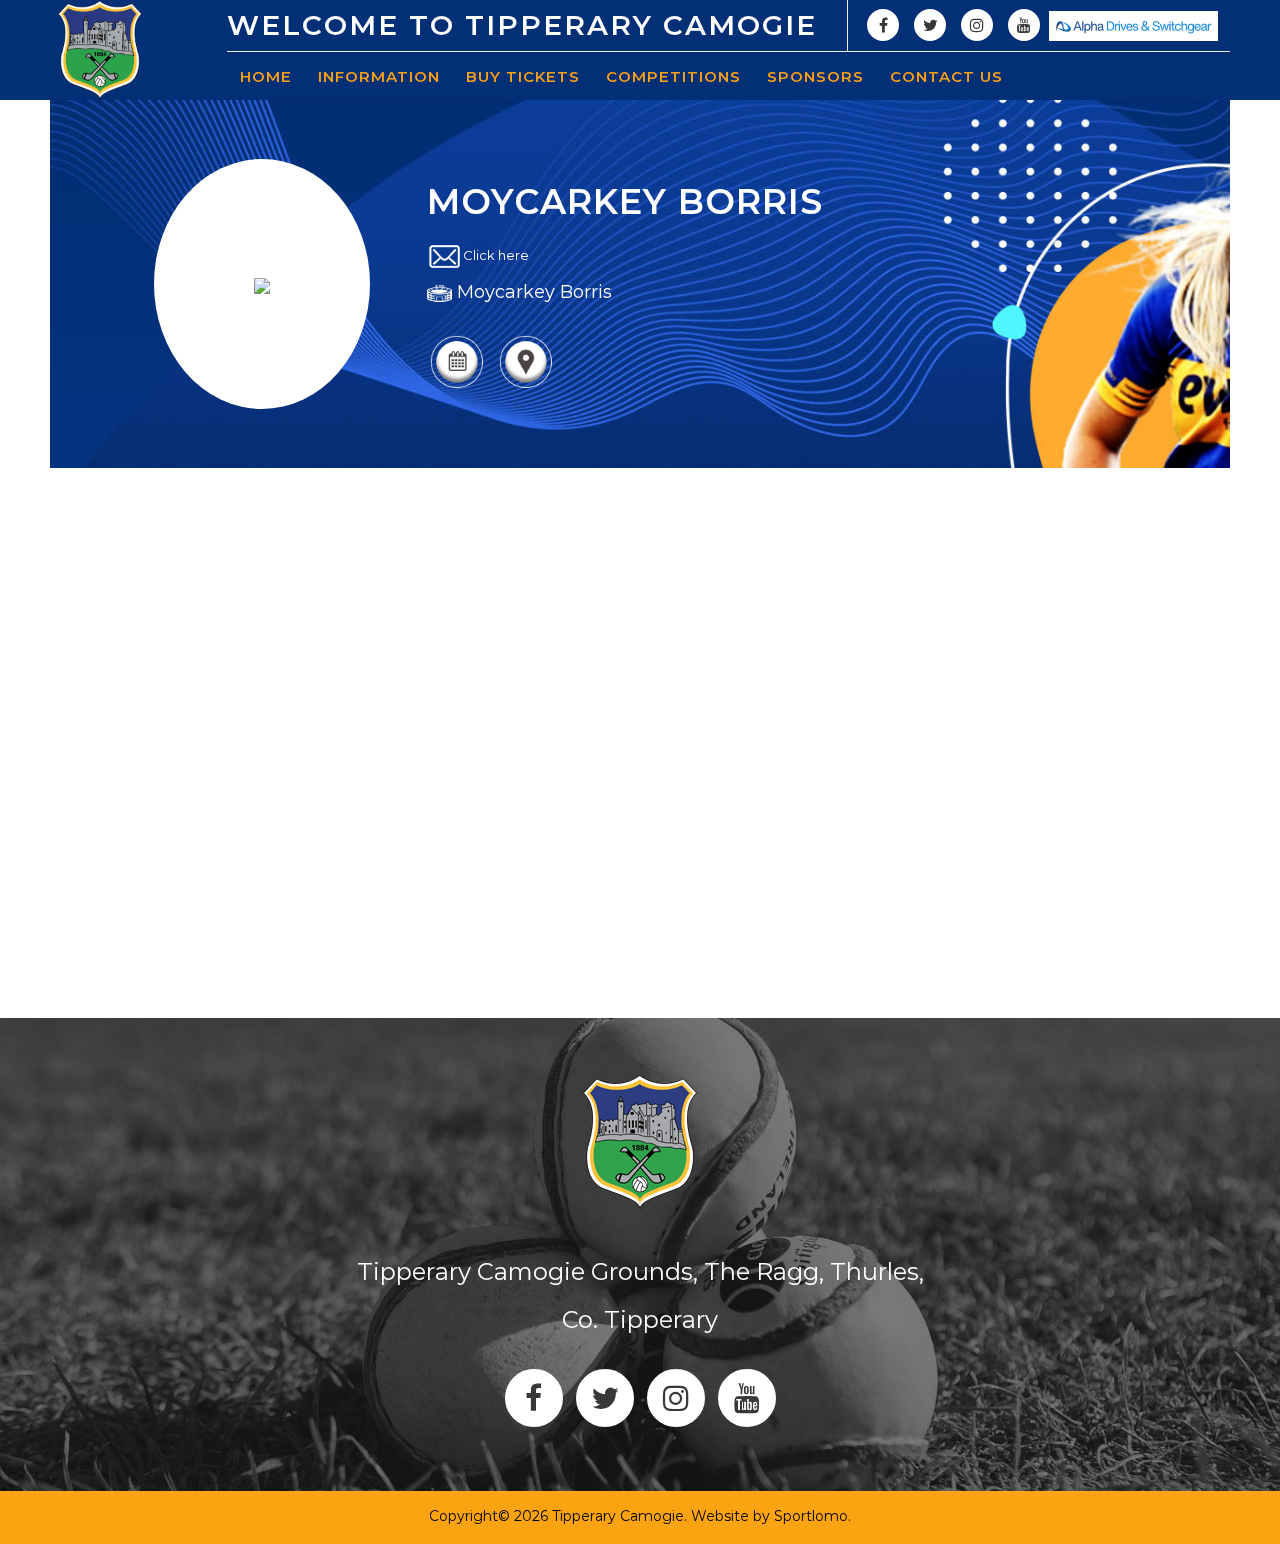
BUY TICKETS (523, 76)
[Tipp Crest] (100, 50)
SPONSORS (815, 76)
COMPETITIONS (673, 76)
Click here (496, 256)
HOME (266, 76)
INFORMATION (379, 76)
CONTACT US (946, 76)
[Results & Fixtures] (456, 386)
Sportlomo (811, 1516)
